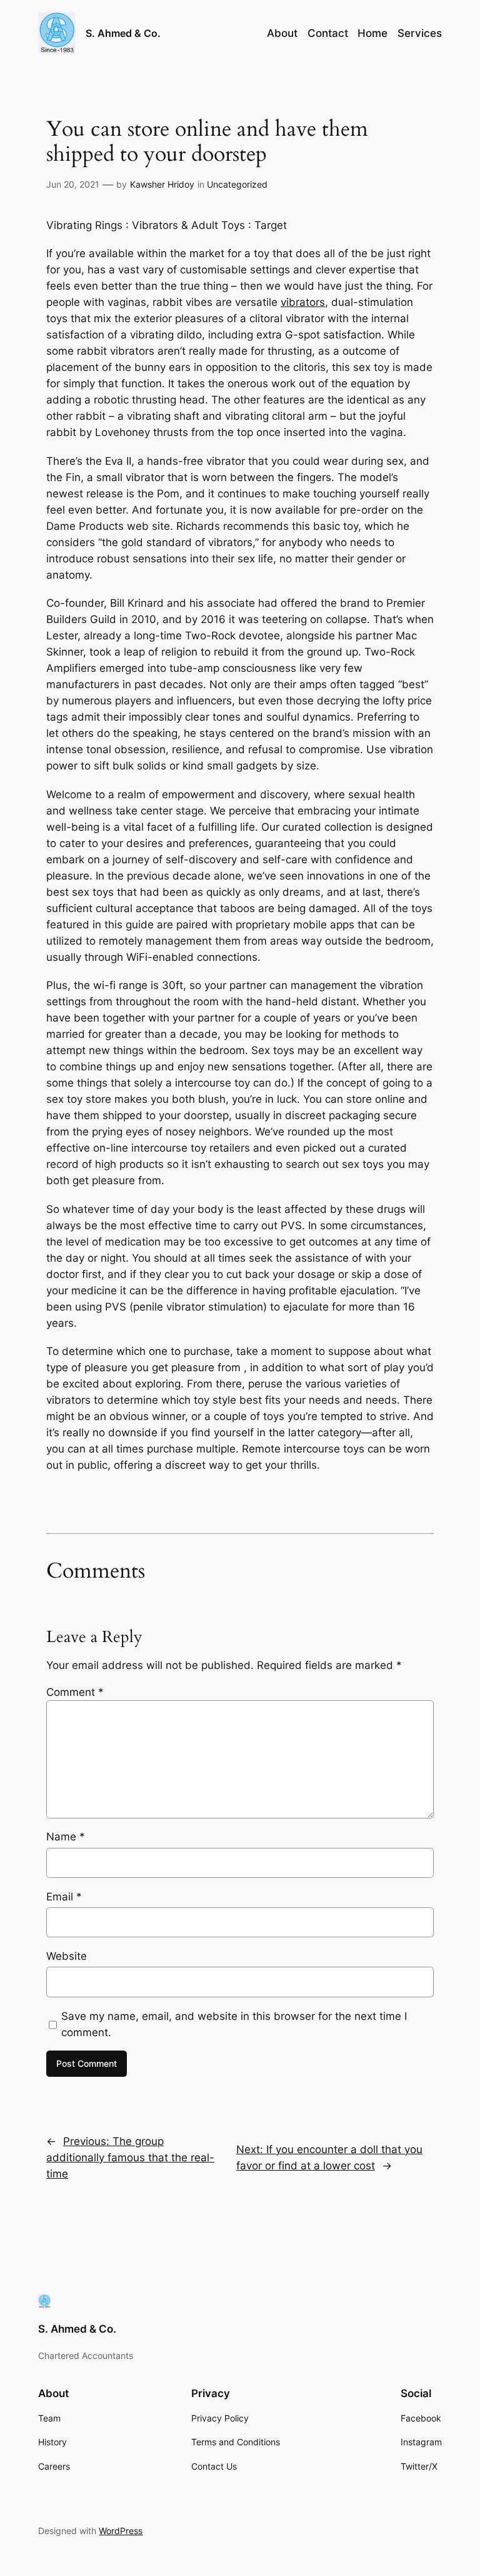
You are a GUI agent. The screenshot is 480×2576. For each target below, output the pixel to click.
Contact (328, 33)
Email (64, 1897)
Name (66, 1837)
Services (420, 33)
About (282, 33)
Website (67, 1956)
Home (372, 33)
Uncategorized (237, 184)
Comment (75, 1692)
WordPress (121, 2531)
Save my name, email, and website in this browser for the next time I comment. (234, 2024)
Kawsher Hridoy (162, 184)
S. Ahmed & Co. (123, 33)
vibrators (303, 302)
